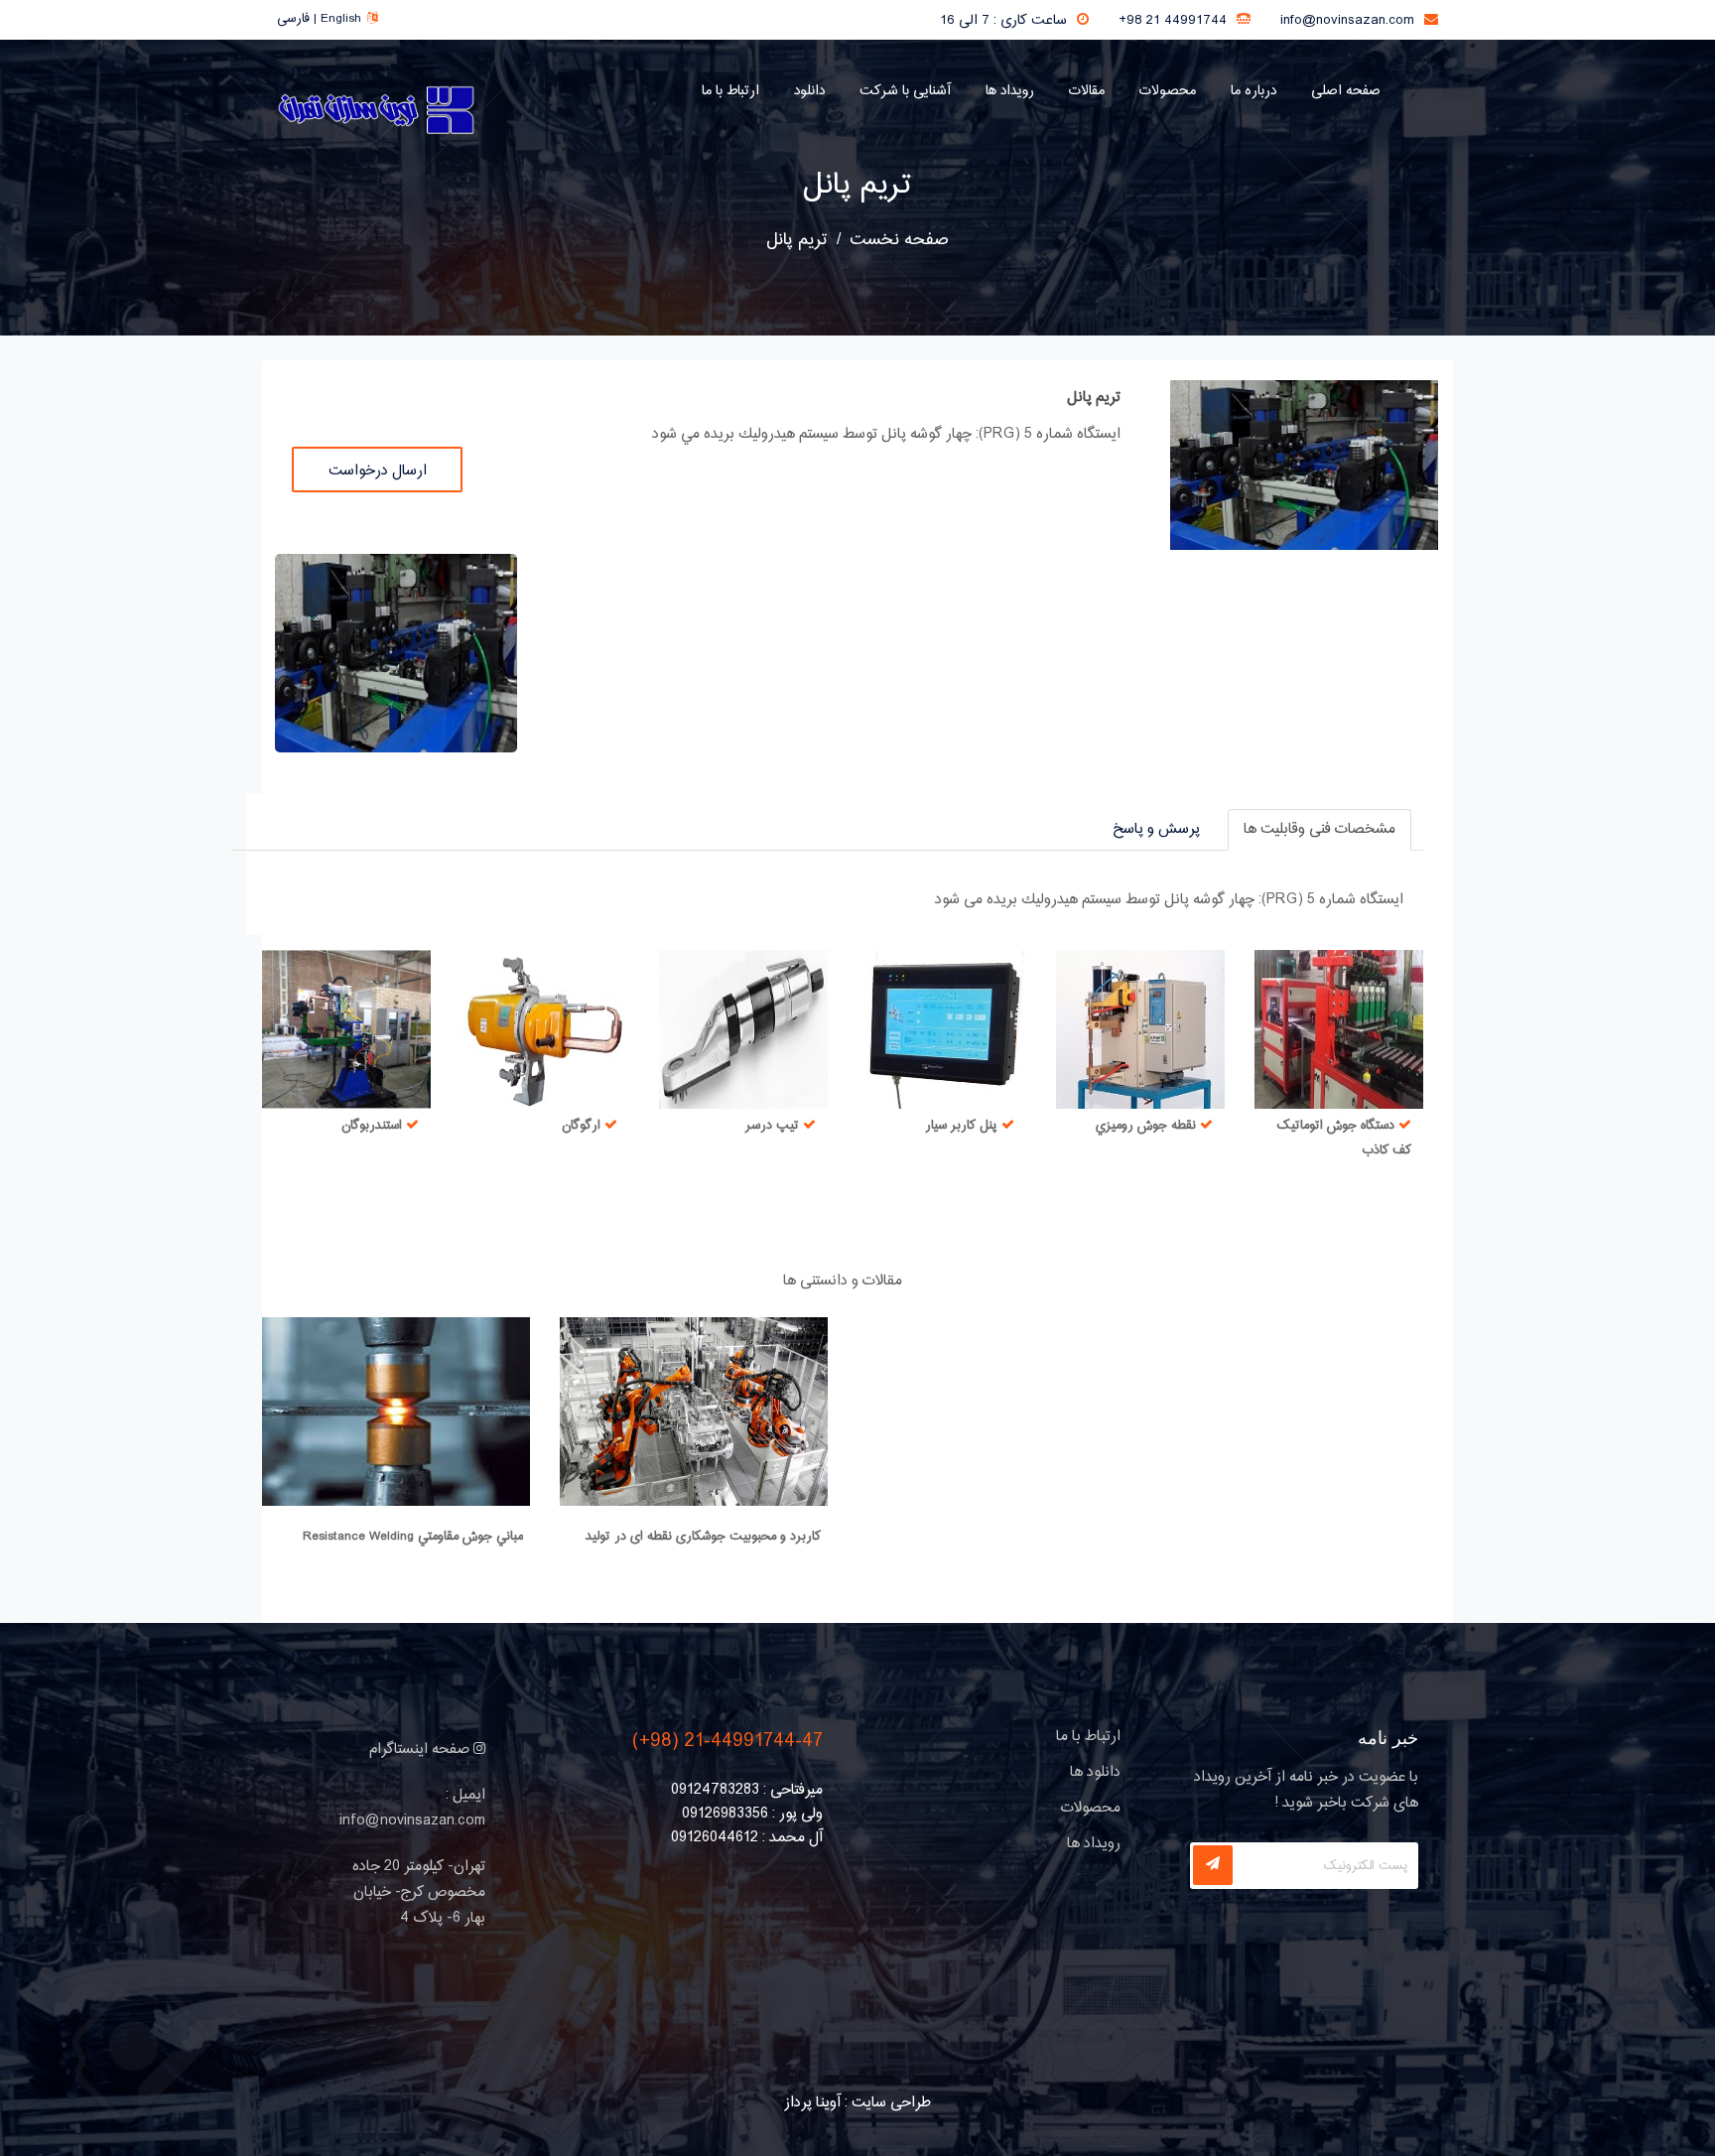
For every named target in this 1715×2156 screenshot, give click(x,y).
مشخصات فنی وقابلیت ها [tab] (1319, 829)
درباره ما (1253, 91)
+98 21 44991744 (1173, 21)
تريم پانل (857, 186)
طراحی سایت (891, 2103)
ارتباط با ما (730, 91)
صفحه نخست (899, 240)
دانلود (809, 91)
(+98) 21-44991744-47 (727, 1742)
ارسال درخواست (378, 471)
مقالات (1087, 91)
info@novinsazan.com (1347, 21)
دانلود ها (1095, 1772)
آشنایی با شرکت (905, 91)
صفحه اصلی (1346, 91)
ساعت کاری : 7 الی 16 (1003, 21)
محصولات (1168, 91)
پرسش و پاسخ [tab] (1156, 829)
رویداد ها (1010, 91)
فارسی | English (319, 19)
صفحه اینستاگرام (421, 1750)
